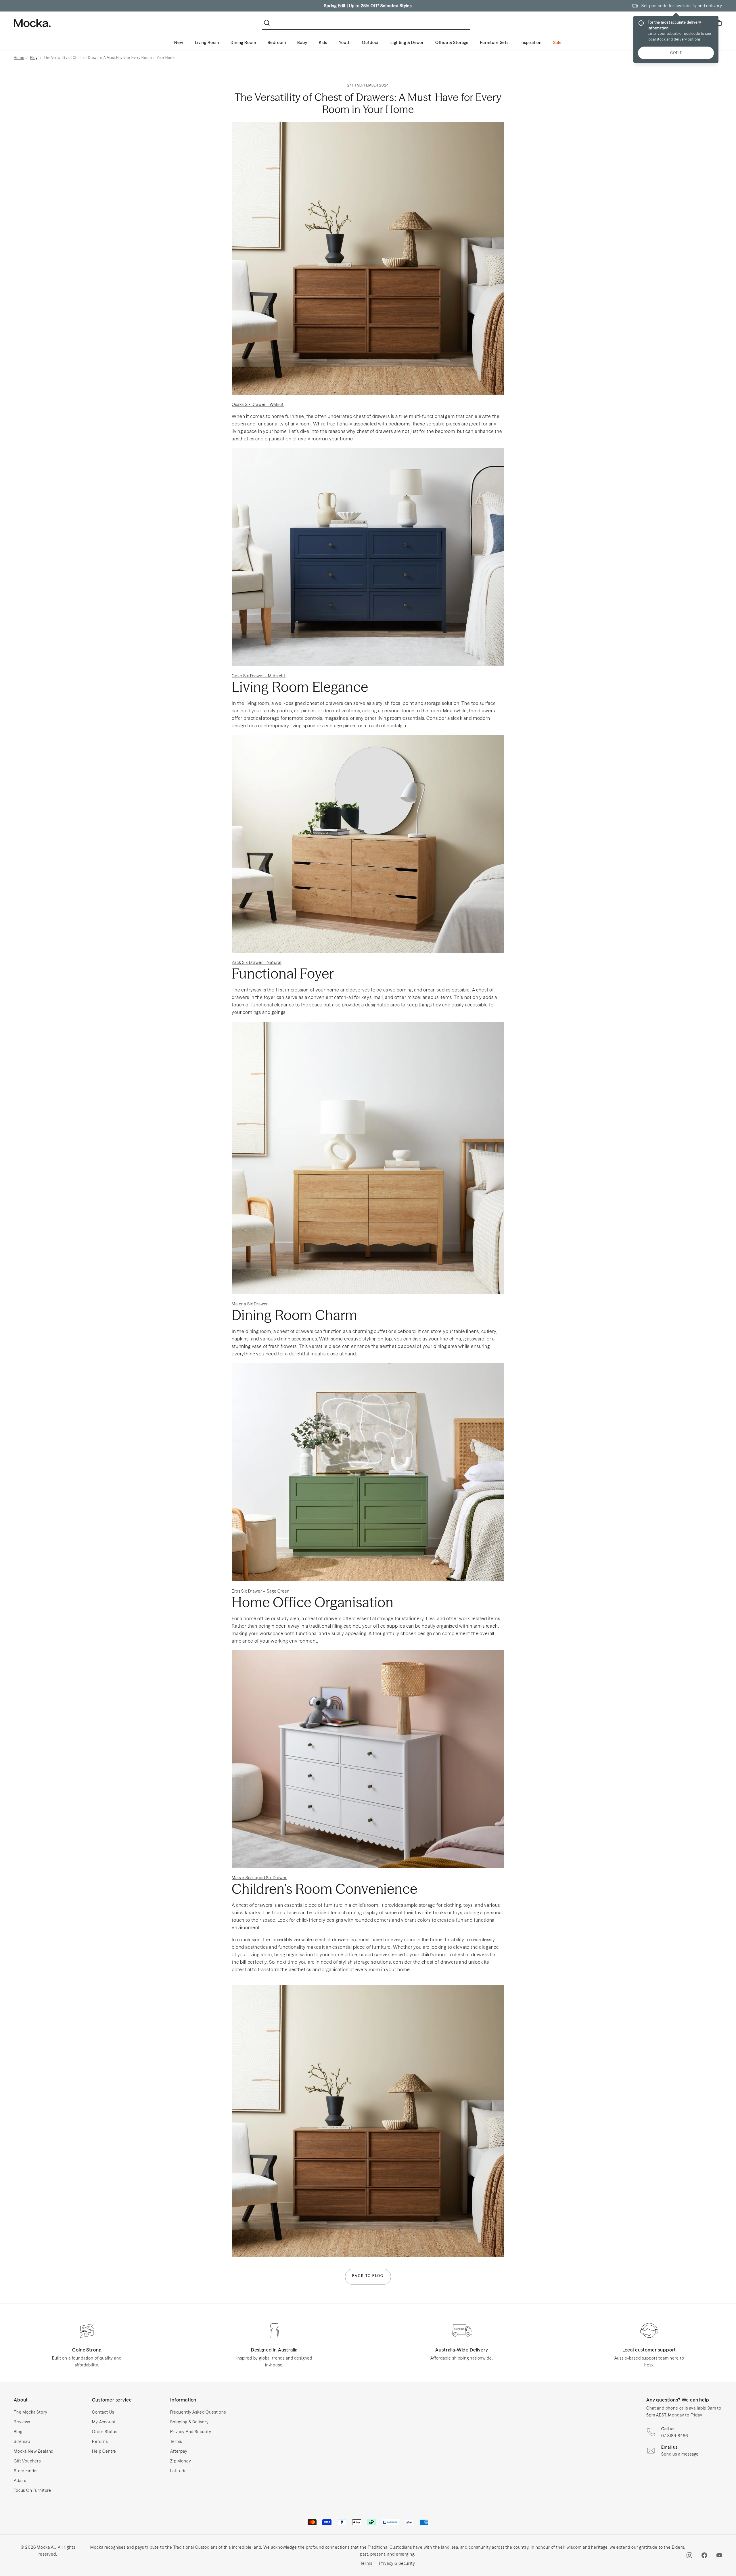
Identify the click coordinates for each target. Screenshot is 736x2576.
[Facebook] (704, 2555)
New (179, 43)
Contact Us (103, 2412)
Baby (302, 43)
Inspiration (531, 43)
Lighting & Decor (407, 43)
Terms (176, 2441)
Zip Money (181, 2461)
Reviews (22, 2422)
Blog (34, 58)
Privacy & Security (397, 2563)
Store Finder (26, 2471)
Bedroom (277, 43)
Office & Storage (452, 43)
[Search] (268, 23)
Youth (345, 43)
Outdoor (370, 43)
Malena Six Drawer (250, 1304)
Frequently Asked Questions (198, 2412)
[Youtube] (719, 2555)
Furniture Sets (494, 43)
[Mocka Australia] (32, 23)
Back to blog (368, 2276)
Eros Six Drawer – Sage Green (261, 1591)
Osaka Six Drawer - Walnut (258, 404)
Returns (100, 2441)
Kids (323, 43)
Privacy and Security (191, 2432)
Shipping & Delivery (189, 2422)
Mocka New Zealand (34, 2451)
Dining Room (243, 43)
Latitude (179, 2471)
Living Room (207, 43)
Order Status (105, 2432)
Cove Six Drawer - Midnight (259, 676)
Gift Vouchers (27, 2461)
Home (19, 58)
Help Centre (104, 2451)
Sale (557, 43)
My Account (104, 2422)
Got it (676, 53)
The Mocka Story (31, 2412)
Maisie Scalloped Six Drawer (259, 1878)
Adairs (20, 2481)
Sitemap (22, 2441)
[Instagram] (689, 2555)
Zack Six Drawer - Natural (257, 962)
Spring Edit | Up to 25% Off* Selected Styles (368, 6)
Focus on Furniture (32, 2490)
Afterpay (179, 2451)
